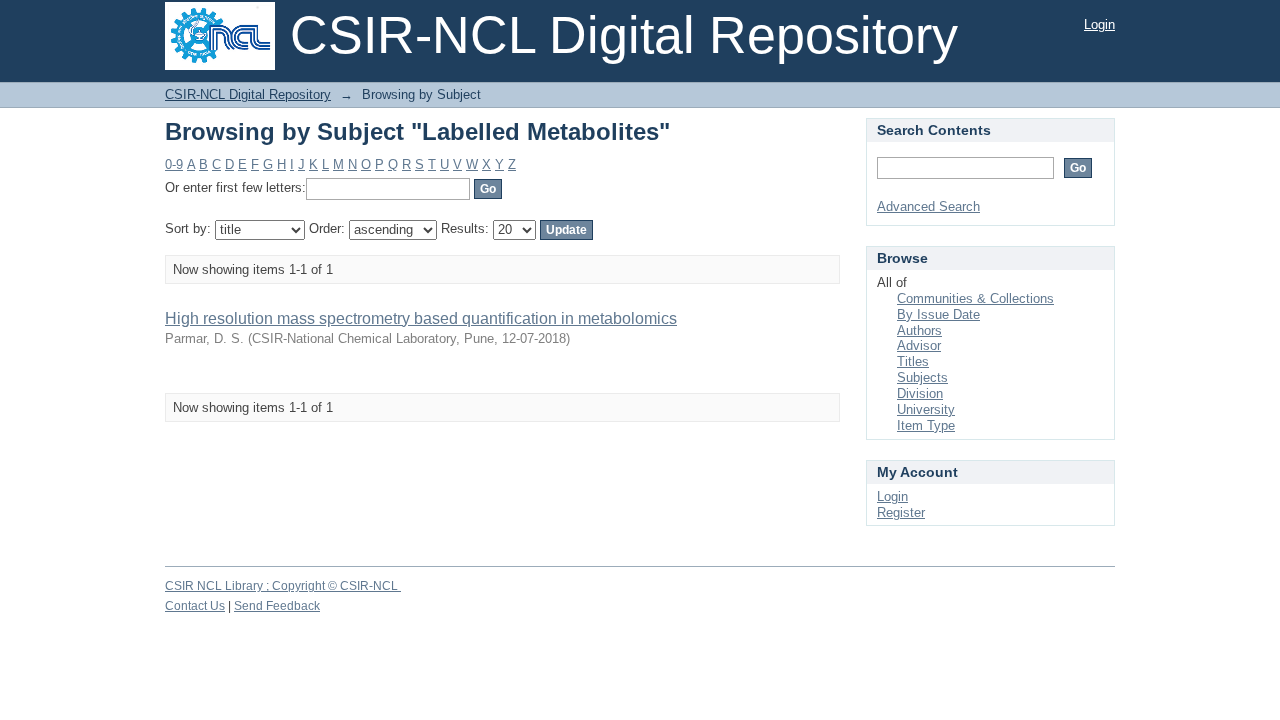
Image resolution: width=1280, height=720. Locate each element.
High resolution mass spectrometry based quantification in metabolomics (421, 318)
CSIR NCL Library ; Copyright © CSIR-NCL (283, 586)
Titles (913, 361)
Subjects (922, 377)
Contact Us (195, 606)
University (926, 409)
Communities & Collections (975, 298)
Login (1099, 24)
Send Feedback (277, 606)
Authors (919, 330)
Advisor (919, 345)
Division (920, 393)
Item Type (926, 425)
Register (901, 512)
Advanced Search (928, 206)
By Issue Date (938, 314)
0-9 (174, 164)
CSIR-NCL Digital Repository (248, 94)
